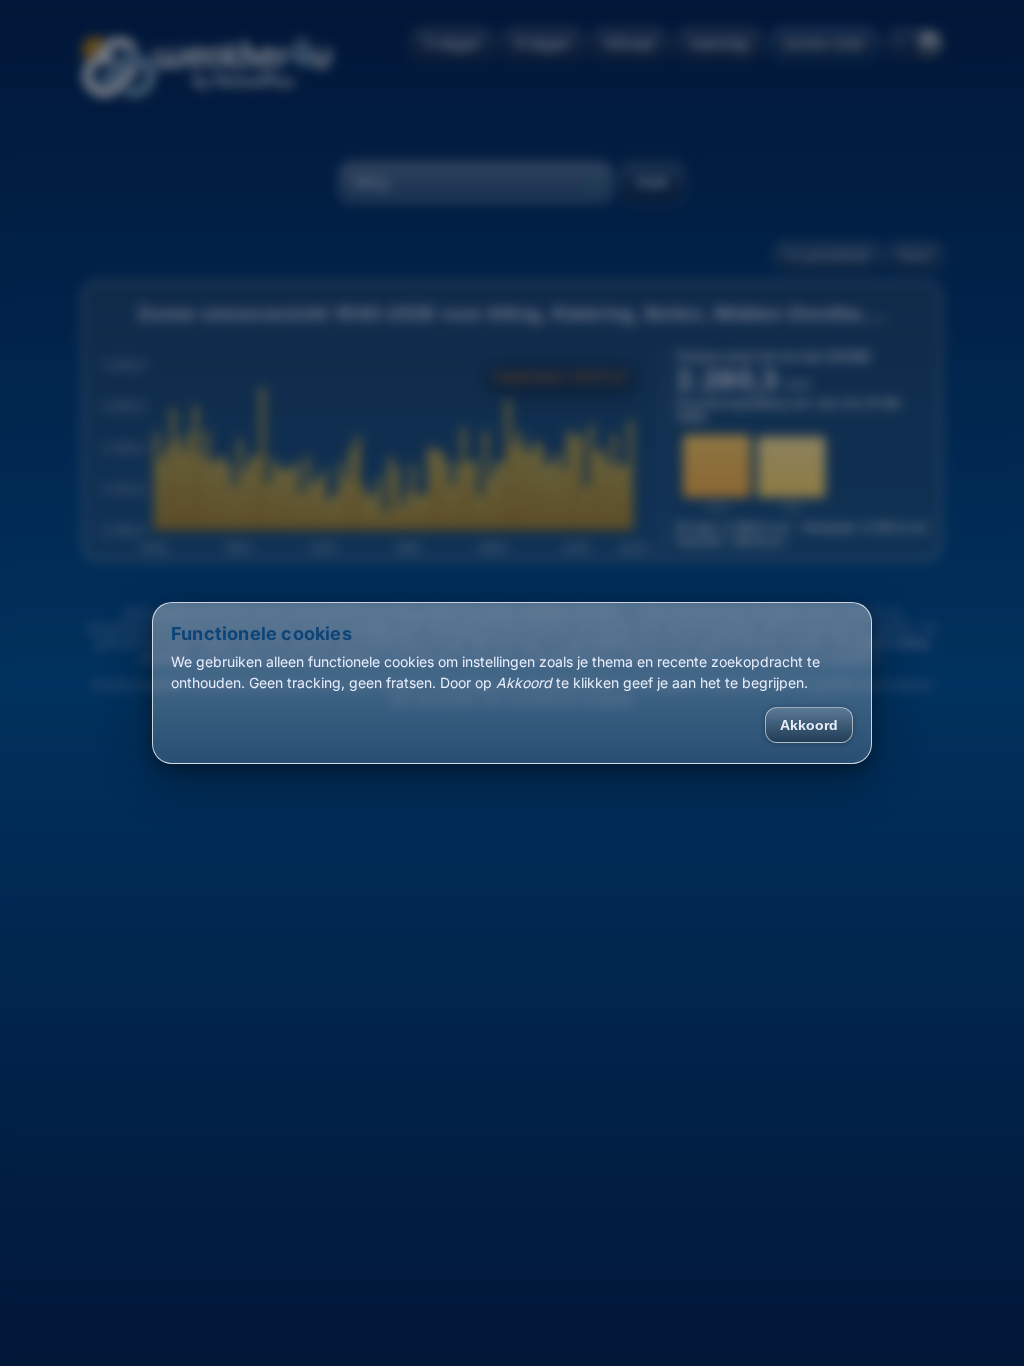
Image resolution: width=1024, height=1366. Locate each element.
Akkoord (809, 725)
